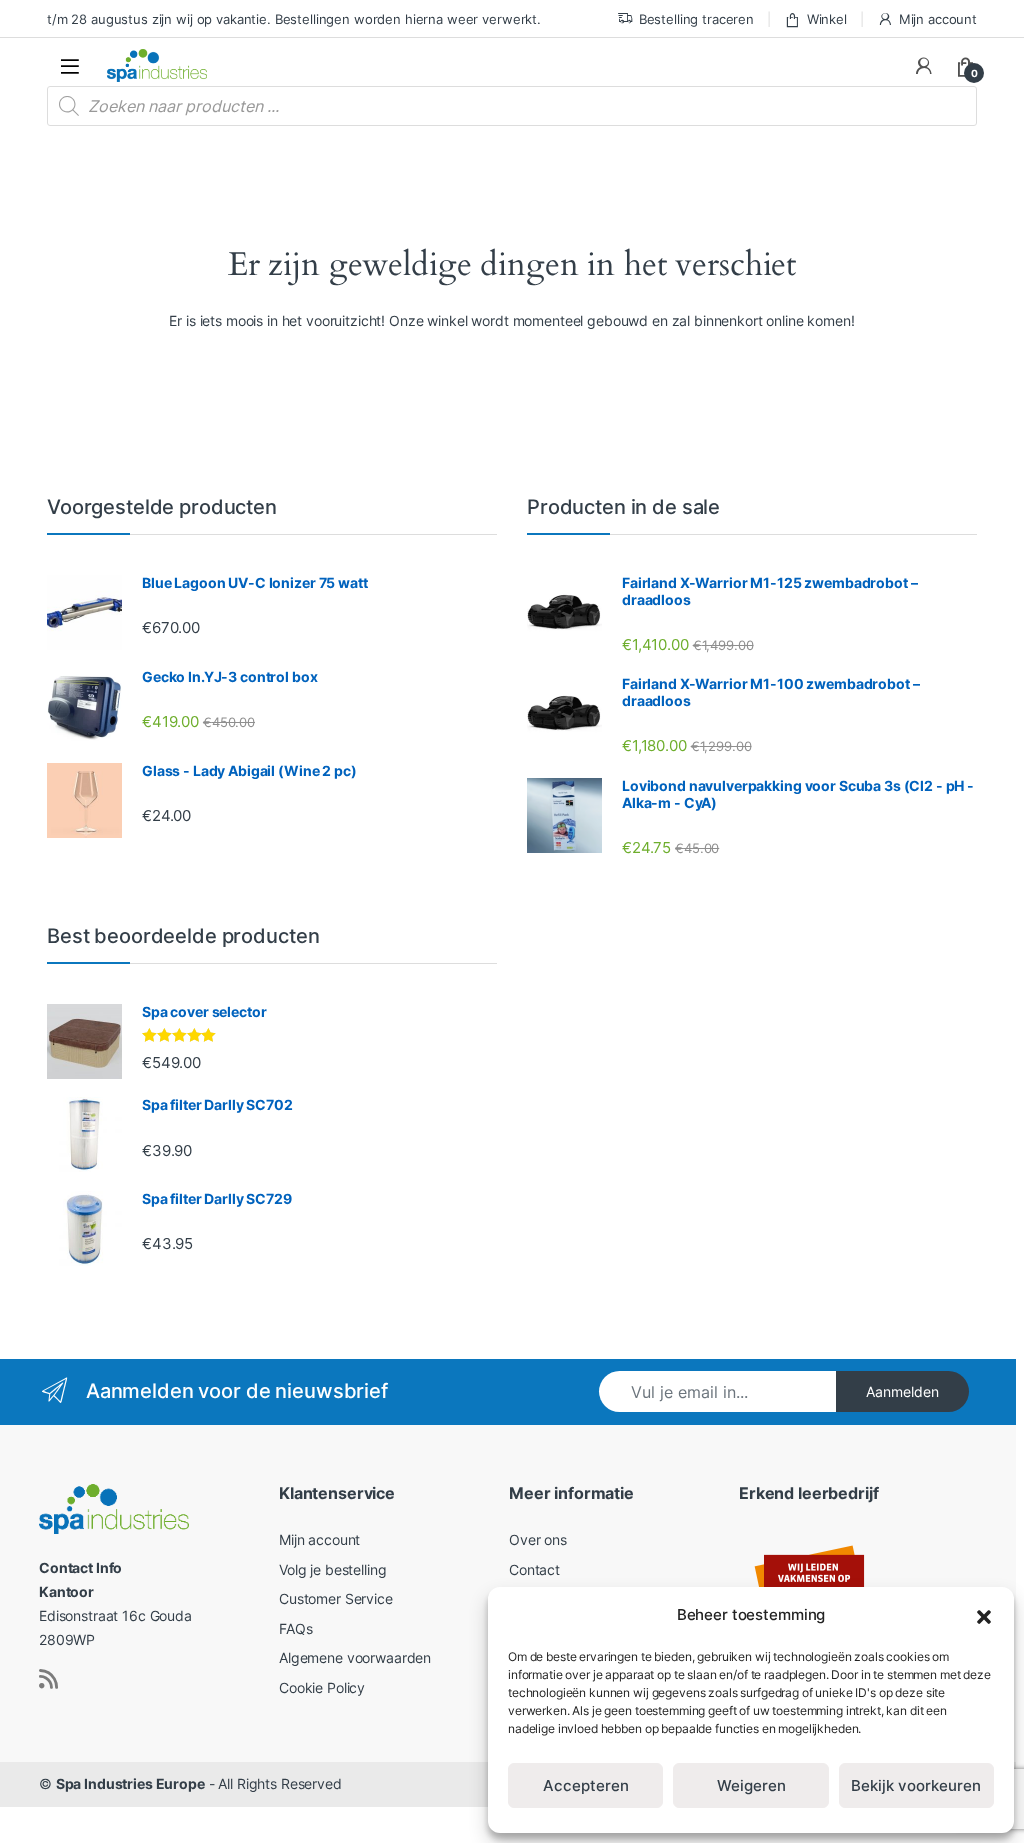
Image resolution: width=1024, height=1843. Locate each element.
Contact (534, 1569)
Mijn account (938, 19)
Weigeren (751, 1785)
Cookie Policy (322, 1687)
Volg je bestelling (332, 1569)
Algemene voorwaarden (355, 1657)
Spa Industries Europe (130, 1783)
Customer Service (336, 1598)
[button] (984, 1615)
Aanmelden (902, 1391)
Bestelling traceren (696, 19)
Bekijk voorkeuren (916, 1785)
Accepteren (586, 1785)
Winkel (827, 19)
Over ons (538, 1539)
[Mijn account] (924, 66)
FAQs (295, 1628)
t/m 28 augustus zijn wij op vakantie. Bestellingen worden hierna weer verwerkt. (294, 19)
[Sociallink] (48, 1679)
